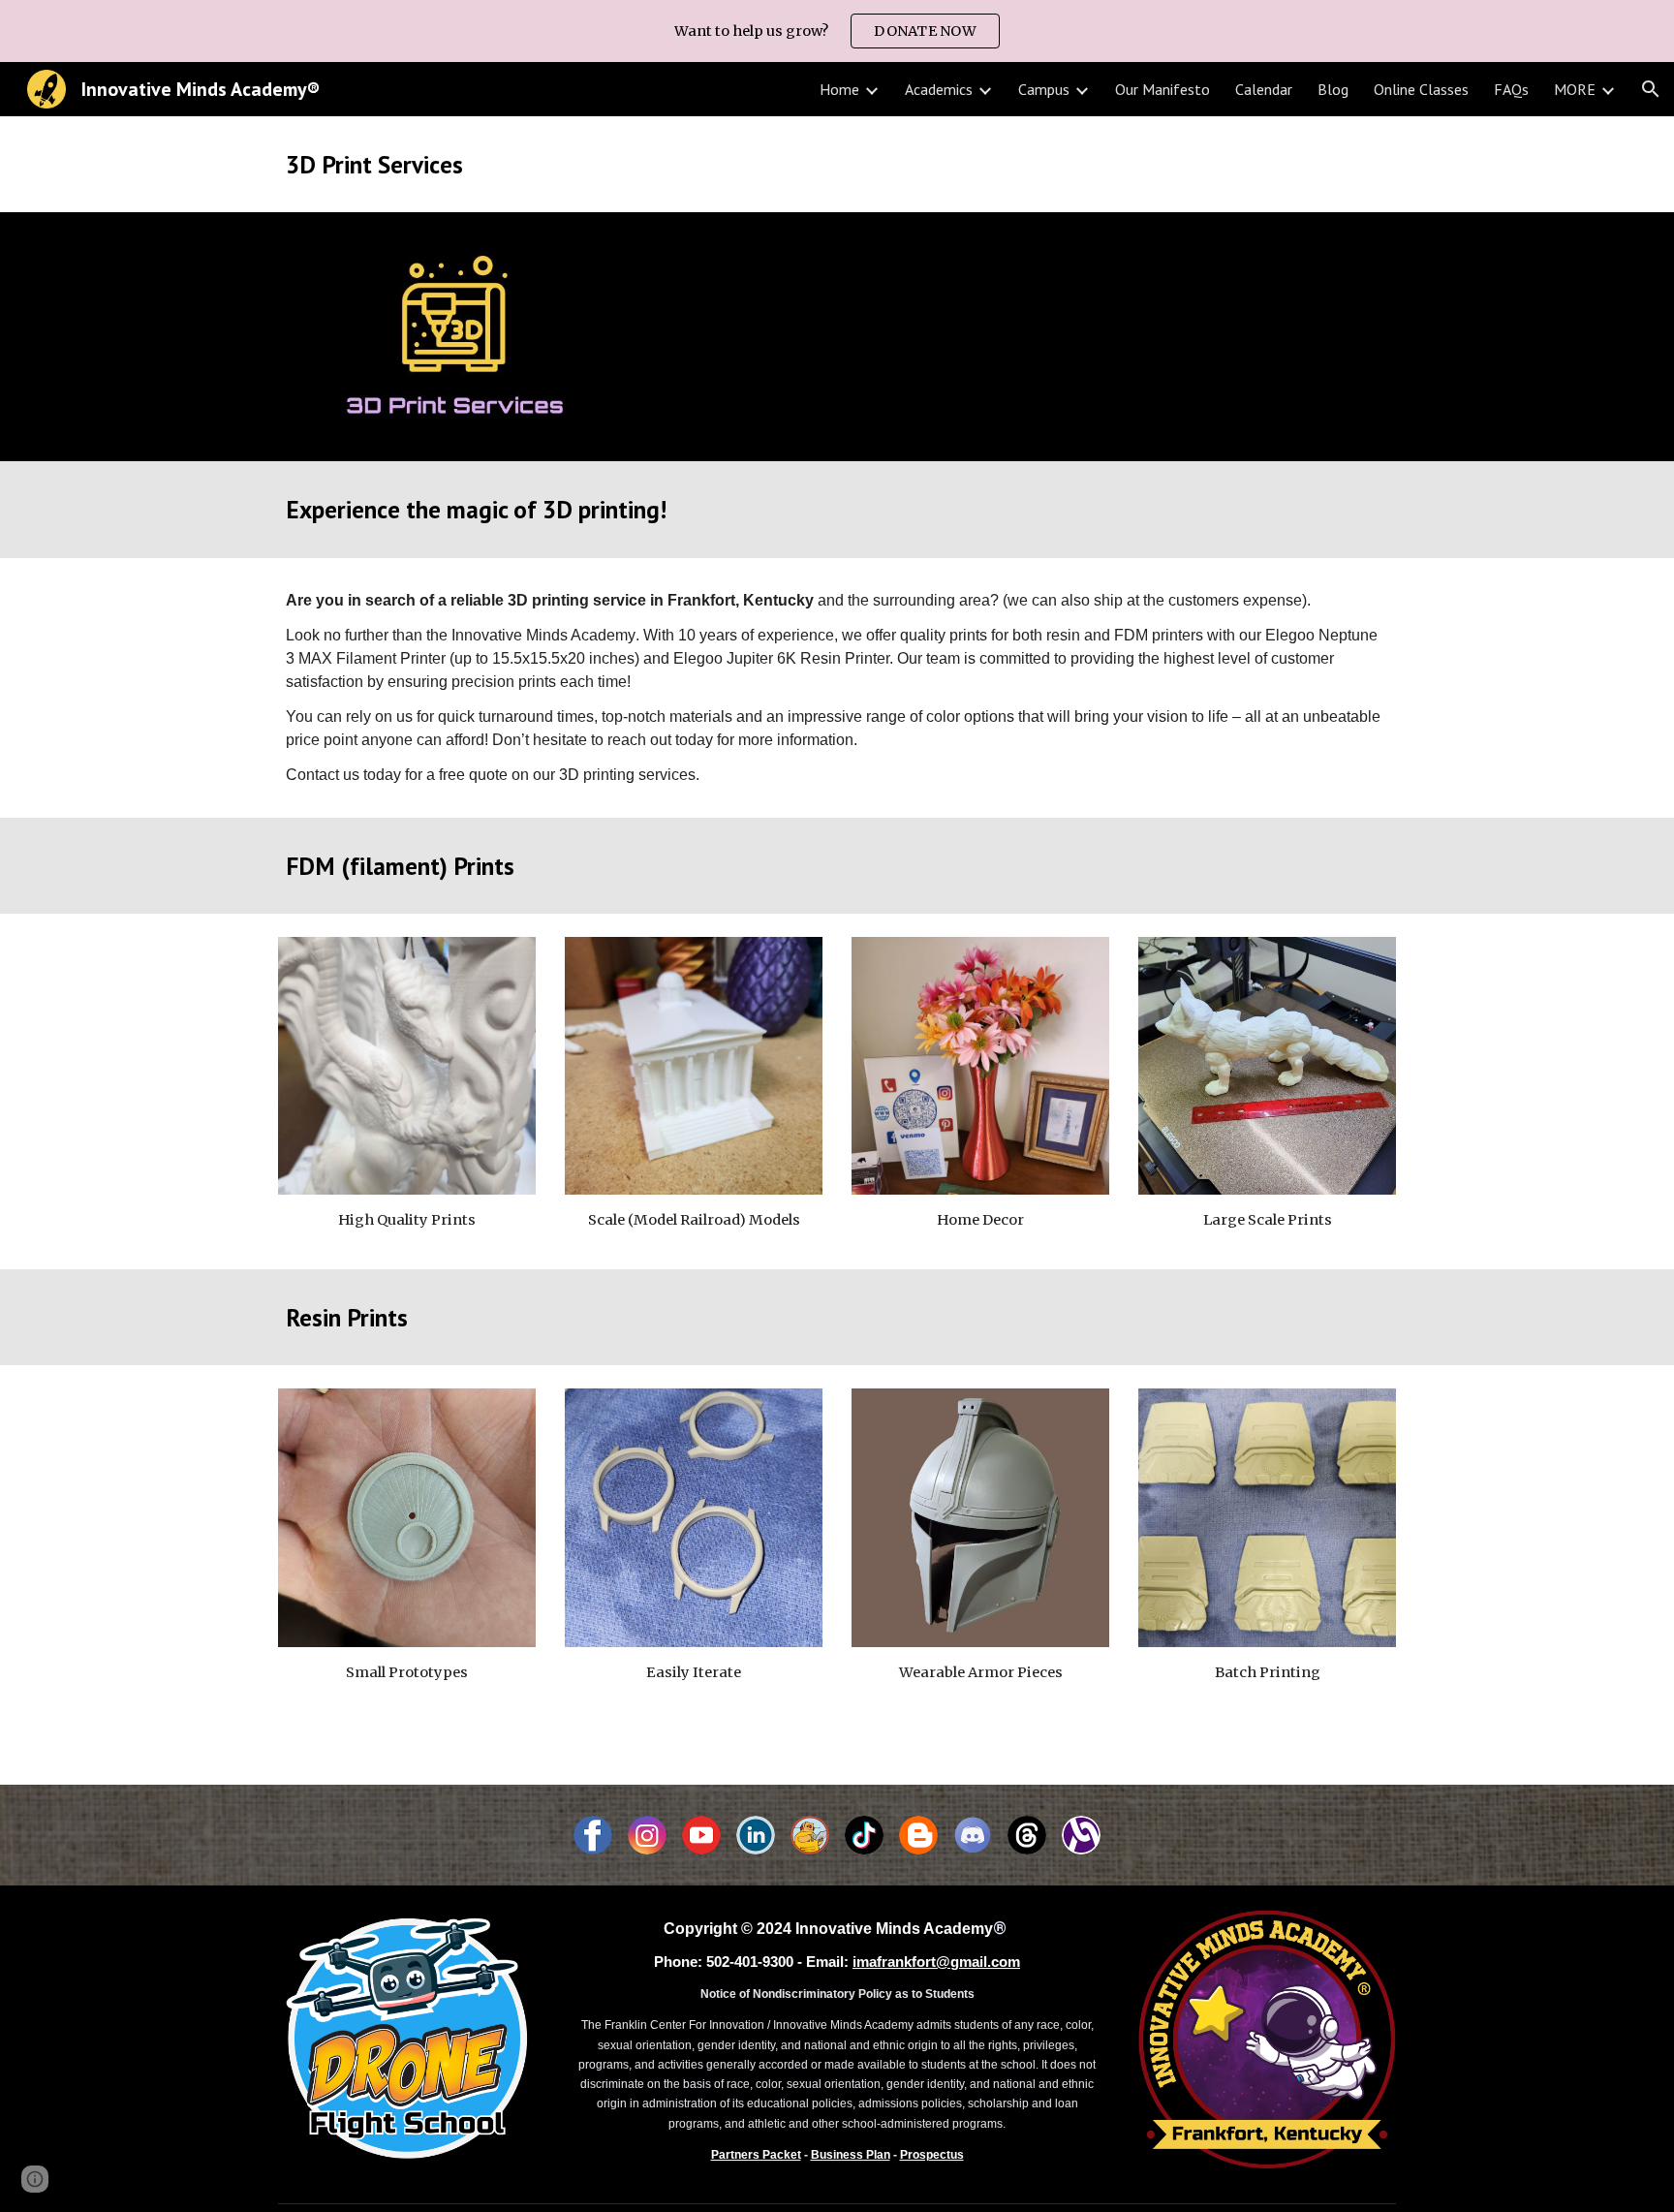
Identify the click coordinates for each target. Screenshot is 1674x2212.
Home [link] (839, 89)
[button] (1651, 89)
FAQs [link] (1511, 89)
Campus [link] (1044, 89)
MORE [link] (1575, 89)
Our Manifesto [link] (1162, 89)
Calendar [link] (1264, 89)
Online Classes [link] (1421, 89)
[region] (837, 31)
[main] (837, 164)
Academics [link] (939, 89)
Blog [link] (1333, 89)
